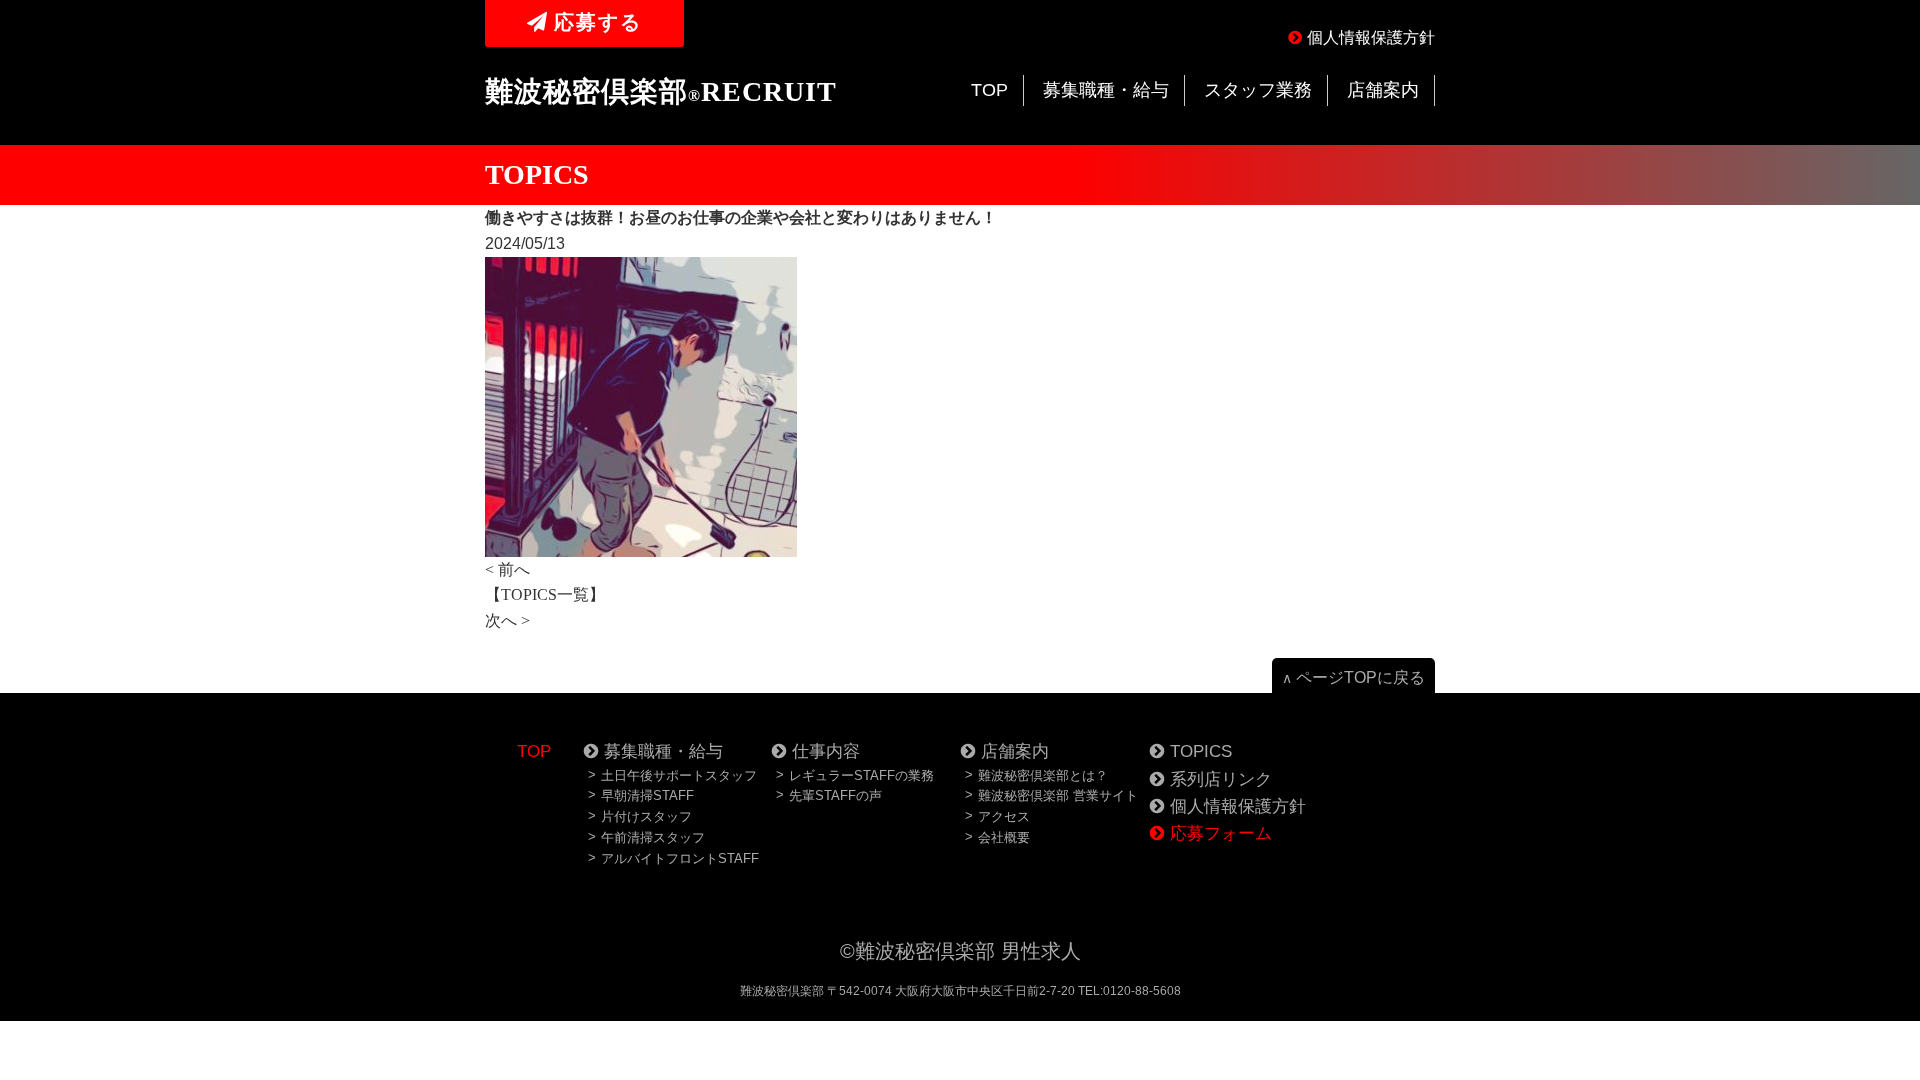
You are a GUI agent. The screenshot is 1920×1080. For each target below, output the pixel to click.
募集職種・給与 (1106, 90)
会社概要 (1004, 837)
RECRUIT (661, 91)
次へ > (507, 620)
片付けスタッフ (646, 816)
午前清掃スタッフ (653, 837)
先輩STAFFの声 (835, 795)
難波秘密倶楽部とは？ (1043, 775)
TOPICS (1201, 751)
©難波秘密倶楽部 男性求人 (960, 951)
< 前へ (507, 569)
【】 (545, 594)
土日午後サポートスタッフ (679, 775)
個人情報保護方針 (1371, 37)
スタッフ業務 (1258, 90)
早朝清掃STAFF (647, 795)
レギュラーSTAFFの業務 (861, 775)
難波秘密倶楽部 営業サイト (1058, 795)
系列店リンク (1221, 779)
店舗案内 (1383, 90)
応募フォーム (1221, 833)
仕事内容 (826, 751)
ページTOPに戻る (1353, 677)
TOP (989, 90)
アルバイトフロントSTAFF (680, 858)
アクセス (1004, 816)
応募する (598, 22)
